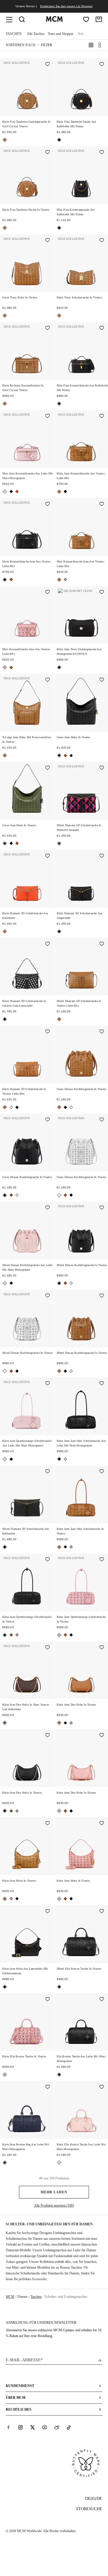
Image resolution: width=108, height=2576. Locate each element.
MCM (10, 2297)
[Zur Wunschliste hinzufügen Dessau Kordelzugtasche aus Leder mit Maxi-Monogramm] (48, 1208)
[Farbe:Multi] (59, 843)
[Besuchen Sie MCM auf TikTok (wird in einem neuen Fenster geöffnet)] (69, 2427)
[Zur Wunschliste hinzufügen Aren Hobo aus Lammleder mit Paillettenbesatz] (48, 1912)
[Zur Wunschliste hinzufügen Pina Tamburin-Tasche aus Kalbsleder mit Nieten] (102, 65)
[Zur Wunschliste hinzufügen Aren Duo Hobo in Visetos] (102, 1648)
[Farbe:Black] (59, 140)
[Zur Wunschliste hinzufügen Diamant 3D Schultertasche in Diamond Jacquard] (102, 768)
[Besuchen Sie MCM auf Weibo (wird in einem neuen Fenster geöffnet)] (57, 2427)
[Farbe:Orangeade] (17, 491)
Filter (47, 45)
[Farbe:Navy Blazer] (5, 2163)
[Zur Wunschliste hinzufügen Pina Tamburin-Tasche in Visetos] (48, 153)
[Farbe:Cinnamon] (5, 1723)
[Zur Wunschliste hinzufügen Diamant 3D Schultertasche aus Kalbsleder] (48, 856)
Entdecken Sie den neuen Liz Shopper (66, 6)
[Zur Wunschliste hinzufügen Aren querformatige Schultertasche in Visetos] (48, 1560)
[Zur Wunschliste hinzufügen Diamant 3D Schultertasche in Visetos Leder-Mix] (102, 944)
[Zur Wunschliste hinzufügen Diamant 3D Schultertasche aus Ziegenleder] (102, 856)
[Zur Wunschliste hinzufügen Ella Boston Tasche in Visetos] (102, 1912)
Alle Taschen (36, 34)
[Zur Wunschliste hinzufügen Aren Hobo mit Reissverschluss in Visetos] (48, 680)
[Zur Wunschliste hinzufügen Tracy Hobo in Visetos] (48, 241)
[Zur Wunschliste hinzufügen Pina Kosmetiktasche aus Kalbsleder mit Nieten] (102, 328)
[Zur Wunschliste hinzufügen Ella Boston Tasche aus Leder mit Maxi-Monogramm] (102, 2000)
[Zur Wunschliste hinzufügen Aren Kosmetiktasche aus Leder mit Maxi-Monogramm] (48, 416)
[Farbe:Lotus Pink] (5, 492)
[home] (54, 20)
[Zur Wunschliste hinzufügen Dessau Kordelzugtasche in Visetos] (102, 1032)
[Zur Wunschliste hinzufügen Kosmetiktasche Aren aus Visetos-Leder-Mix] (48, 504)
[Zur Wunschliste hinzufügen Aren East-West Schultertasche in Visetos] (102, 1472)
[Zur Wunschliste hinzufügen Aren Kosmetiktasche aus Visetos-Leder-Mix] (102, 416)
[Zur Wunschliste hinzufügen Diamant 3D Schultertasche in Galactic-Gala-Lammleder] (48, 944)
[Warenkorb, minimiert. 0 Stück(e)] (99, 19)
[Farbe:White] (11, 1107)
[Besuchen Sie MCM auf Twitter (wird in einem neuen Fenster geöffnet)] (33, 2427)
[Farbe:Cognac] (5, 140)
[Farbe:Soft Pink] (65, 579)
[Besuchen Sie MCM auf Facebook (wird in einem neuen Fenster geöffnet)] (8, 2427)
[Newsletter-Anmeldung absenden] (100, 2360)
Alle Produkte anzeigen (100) (54, 2205)
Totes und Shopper (61, 34)
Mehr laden (54, 2192)
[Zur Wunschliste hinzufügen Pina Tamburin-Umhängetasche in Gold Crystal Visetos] (48, 65)
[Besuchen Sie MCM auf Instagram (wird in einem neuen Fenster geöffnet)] (20, 2427)
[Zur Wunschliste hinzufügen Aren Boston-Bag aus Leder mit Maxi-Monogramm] (48, 2087)
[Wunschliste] (86, 19)
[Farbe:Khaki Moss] (71, 756)
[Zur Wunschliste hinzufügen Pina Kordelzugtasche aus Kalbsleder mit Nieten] (102, 153)
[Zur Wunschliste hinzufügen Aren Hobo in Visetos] (102, 680)
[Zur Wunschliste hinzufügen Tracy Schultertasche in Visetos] (102, 241)
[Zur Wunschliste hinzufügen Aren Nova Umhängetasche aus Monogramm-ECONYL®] (102, 592)
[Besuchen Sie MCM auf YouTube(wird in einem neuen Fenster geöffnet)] (45, 2427)
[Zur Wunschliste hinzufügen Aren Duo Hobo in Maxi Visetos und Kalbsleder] (48, 1648)
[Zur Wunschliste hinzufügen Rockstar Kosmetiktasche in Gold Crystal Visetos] (48, 328)
